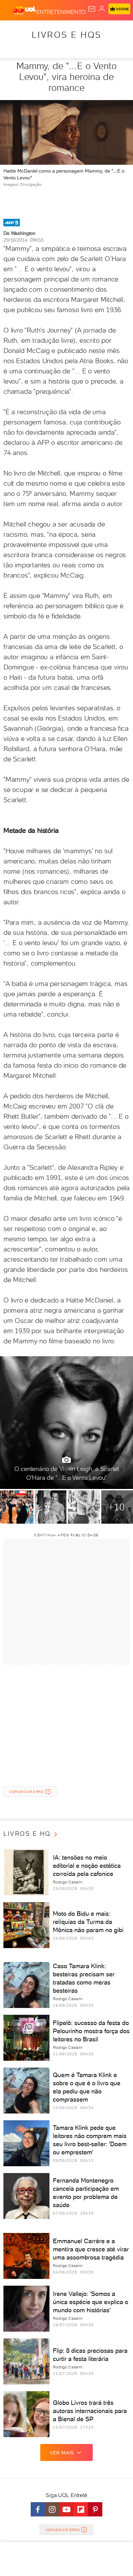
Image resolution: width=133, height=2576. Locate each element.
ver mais (62, 2453)
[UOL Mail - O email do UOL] (92, 9)
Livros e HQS (66, 35)
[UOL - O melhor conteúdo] (25, 11)
